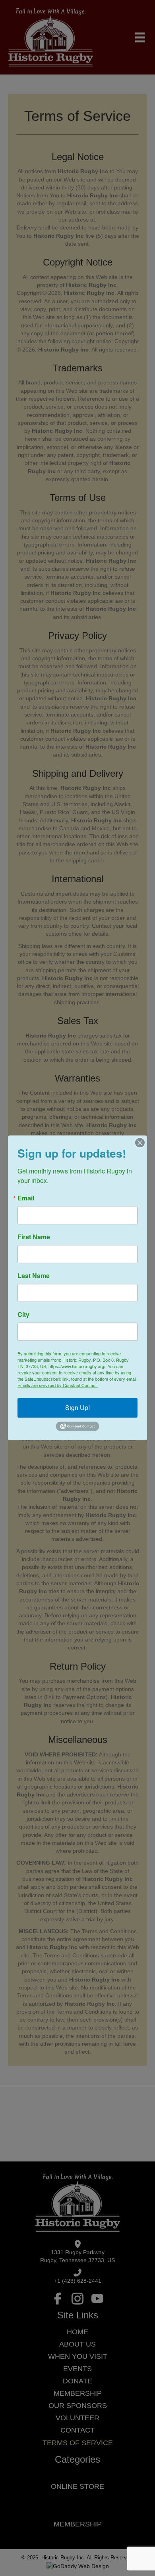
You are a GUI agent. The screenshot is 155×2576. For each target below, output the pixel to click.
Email (26, 1198)
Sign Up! (77, 1407)
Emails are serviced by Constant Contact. (58, 1385)
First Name (34, 1237)
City (23, 1315)
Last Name (34, 1276)
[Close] (140, 1143)
